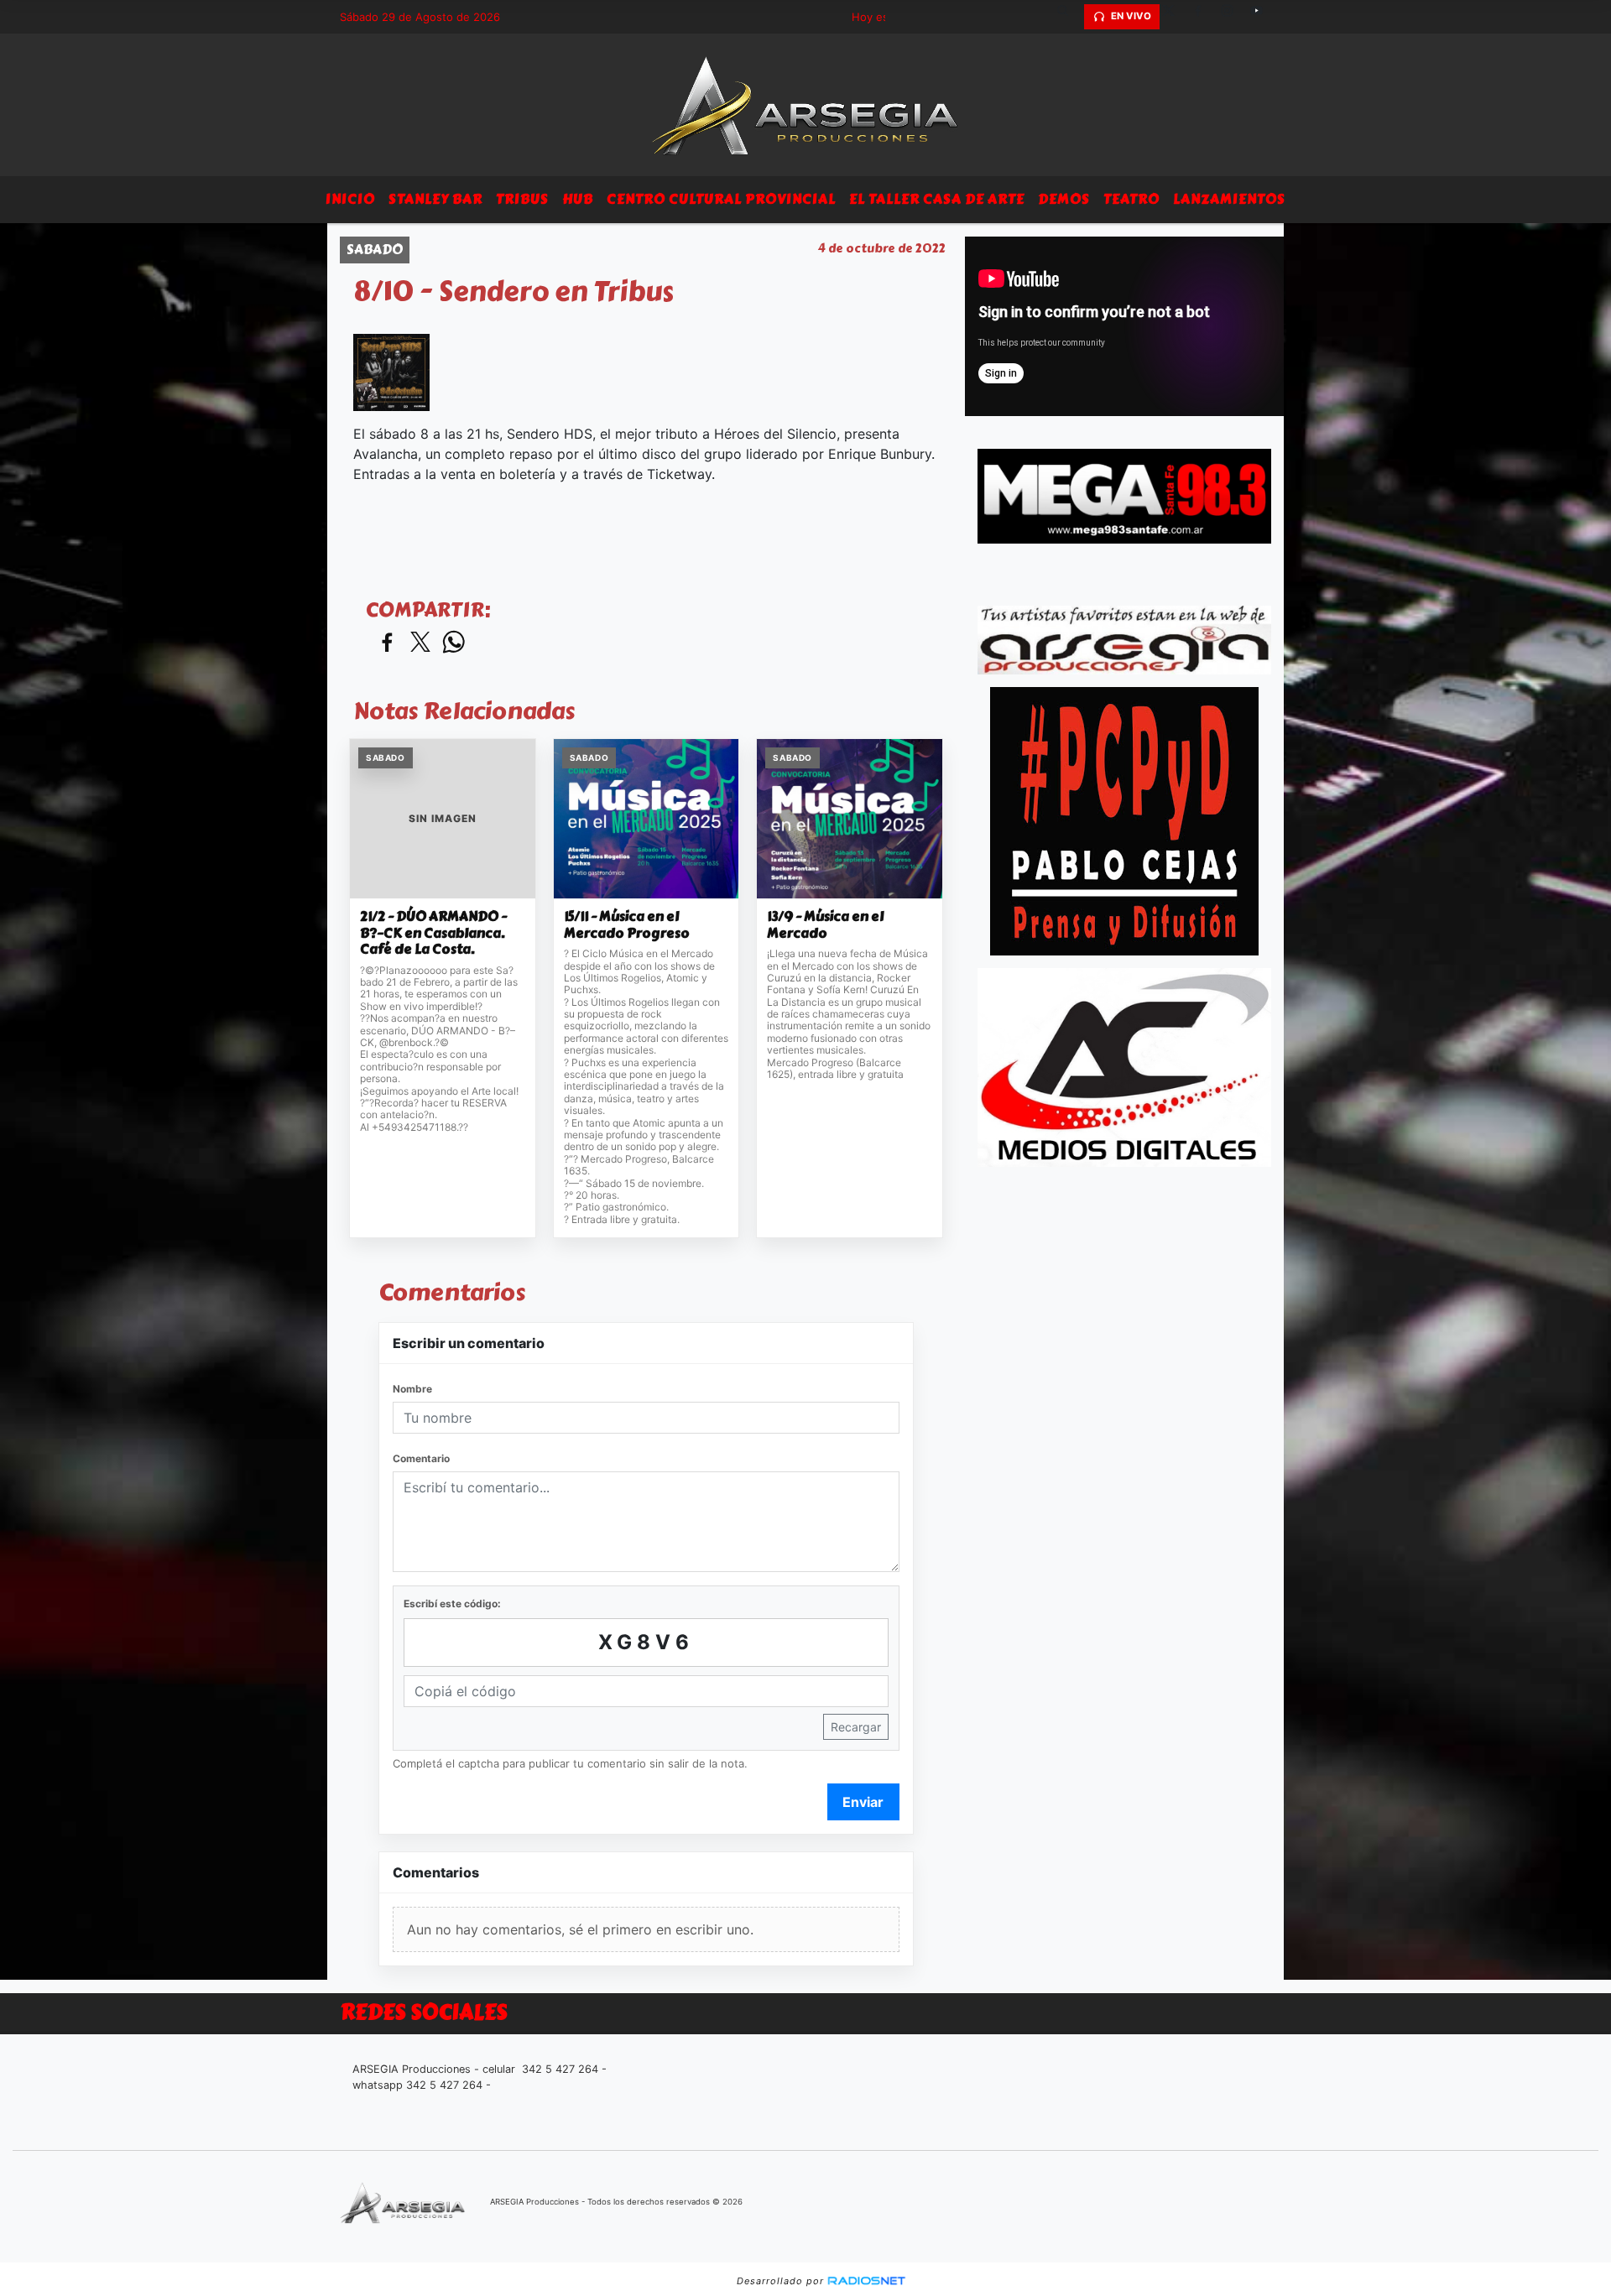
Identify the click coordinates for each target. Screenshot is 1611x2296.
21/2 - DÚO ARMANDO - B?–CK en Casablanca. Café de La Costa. (433, 933)
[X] (1175, 17)
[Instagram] (1233, 17)
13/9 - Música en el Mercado (825, 925)
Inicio (350, 199)
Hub (578, 199)
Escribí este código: (452, 1604)
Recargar (856, 1727)
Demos (1064, 199)
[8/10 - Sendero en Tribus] (391, 372)
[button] (1069, 17)
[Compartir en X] (420, 643)
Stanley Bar (435, 199)
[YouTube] (1263, 17)
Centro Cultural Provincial (721, 199)
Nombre (412, 1389)
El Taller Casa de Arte (937, 199)
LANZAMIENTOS (1229, 199)
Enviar (863, 1802)
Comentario (421, 1458)
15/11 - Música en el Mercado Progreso (627, 925)
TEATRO (1131, 199)
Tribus (522, 199)
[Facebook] (1204, 17)
